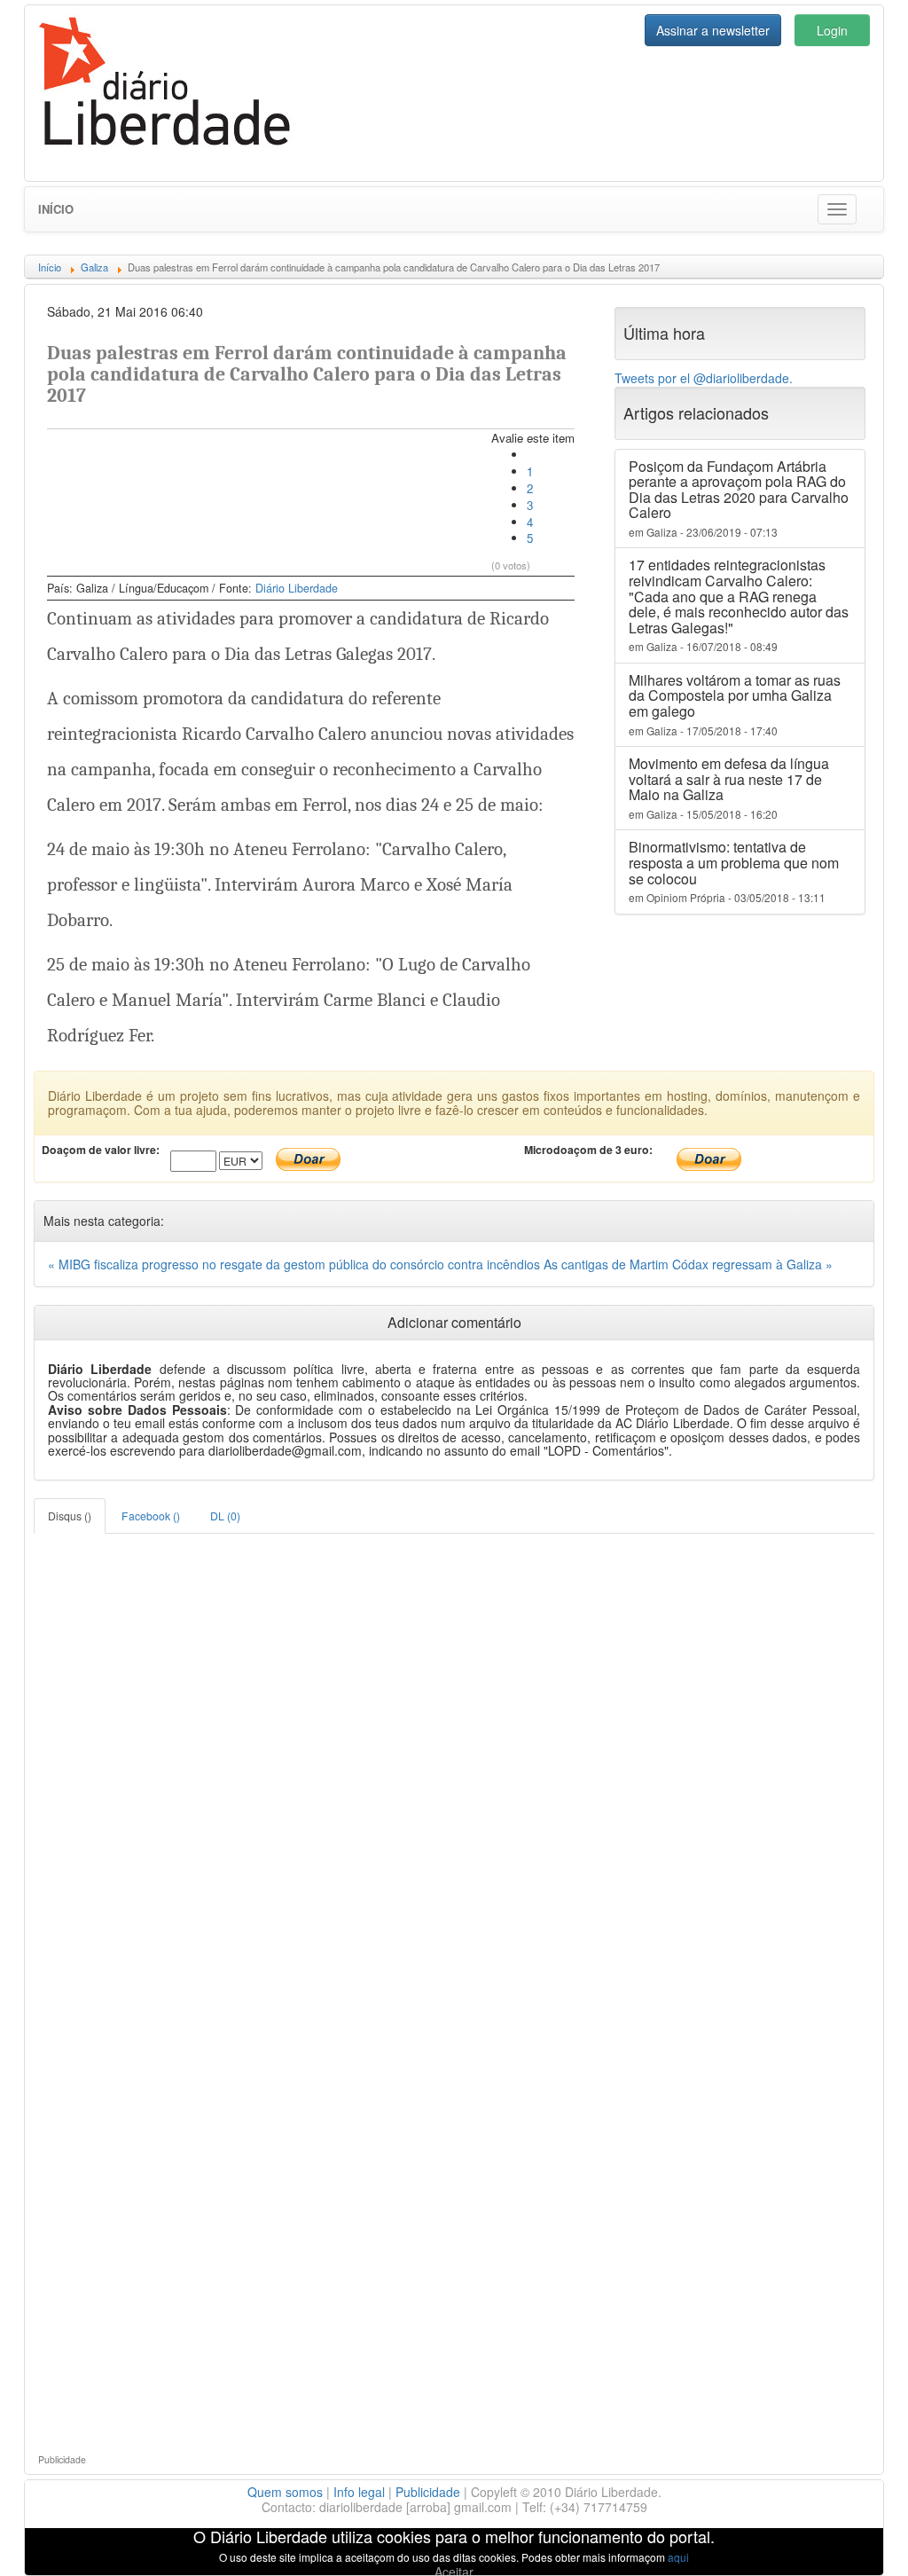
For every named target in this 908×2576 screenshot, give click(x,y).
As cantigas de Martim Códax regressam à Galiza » (688, 1264)
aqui (678, 2557)
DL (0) (225, 1516)
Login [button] (832, 30)
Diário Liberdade (297, 588)
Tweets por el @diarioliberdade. (704, 378)
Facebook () (151, 1516)
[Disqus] (454, 1755)
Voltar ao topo (856, 2540)
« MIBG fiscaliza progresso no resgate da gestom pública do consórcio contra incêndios (296, 1264)
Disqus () (70, 1516)
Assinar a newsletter (713, 30)
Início (56, 209)
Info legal (359, 2492)
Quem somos (285, 2492)
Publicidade (428, 2492)
